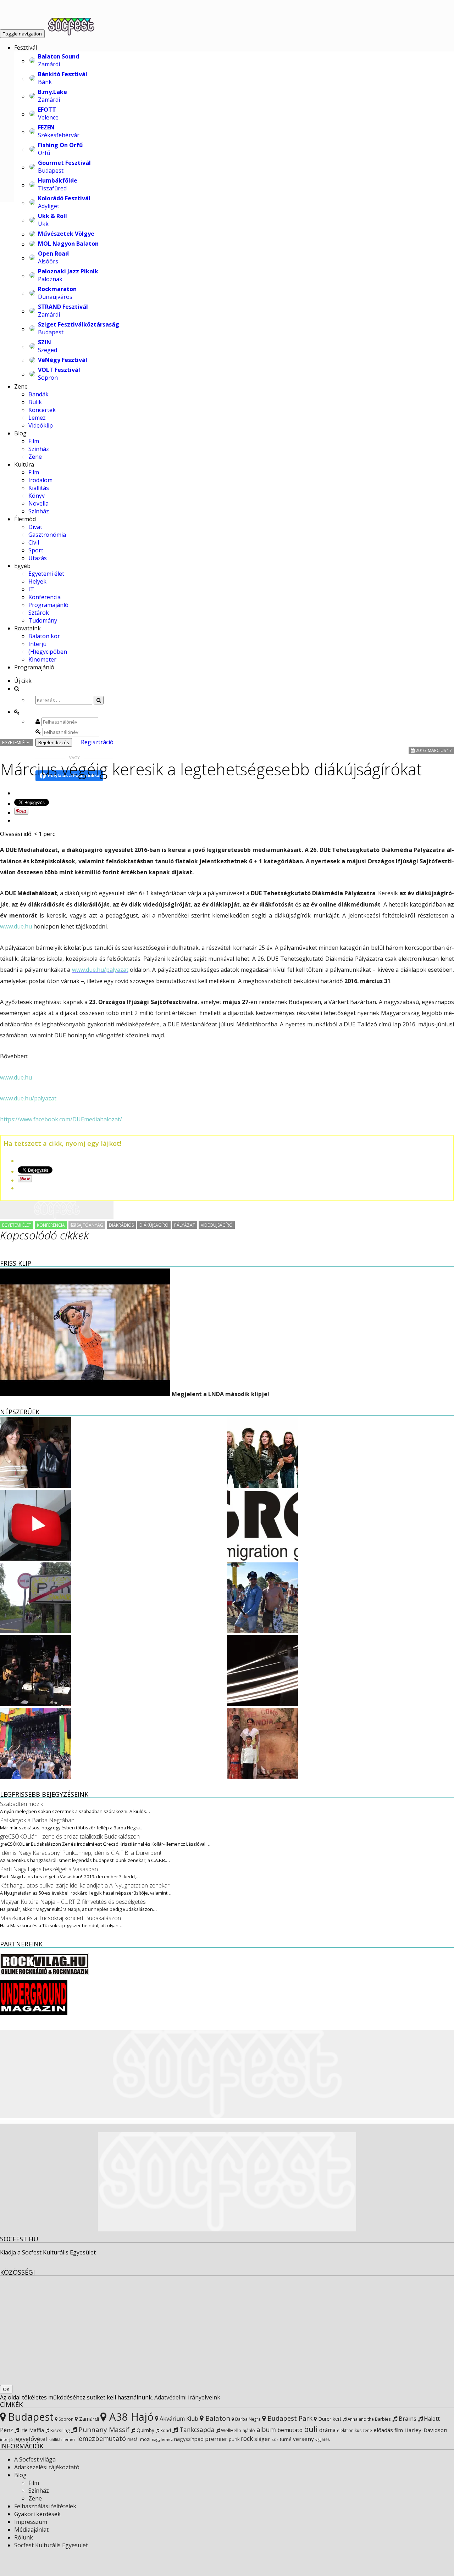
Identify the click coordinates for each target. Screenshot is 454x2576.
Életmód (25, 519)
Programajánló (48, 605)
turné (286, 2439)
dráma (327, 2430)
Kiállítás (39, 488)
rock (247, 2438)
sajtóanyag (89, 1225)
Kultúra (24, 464)
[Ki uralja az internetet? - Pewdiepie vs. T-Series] (35, 1559)
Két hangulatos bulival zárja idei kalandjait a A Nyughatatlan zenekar (85, 1885)
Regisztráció (97, 742)
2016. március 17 (433, 750)
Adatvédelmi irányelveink (187, 2397)
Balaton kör (44, 636)
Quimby (145, 2430)
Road (165, 2430)
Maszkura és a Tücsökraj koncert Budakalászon (60, 1918)
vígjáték (323, 2439)
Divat (35, 527)
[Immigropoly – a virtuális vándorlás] (262, 1559)
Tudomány (43, 620)
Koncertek (42, 410)
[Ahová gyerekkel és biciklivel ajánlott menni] (35, 1631)
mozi (145, 2439)
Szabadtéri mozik (21, 1804)
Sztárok (39, 613)
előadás (383, 2430)
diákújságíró (154, 1225)
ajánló (249, 2430)
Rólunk (24, 2537)
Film (34, 441)
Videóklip (41, 425)
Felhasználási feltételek (45, 2506)
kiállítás (55, 2440)
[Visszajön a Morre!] (35, 1704)
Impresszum (31, 2522)
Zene (21, 386)
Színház (39, 449)
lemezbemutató (101, 2438)
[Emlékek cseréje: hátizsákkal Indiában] (262, 1777)
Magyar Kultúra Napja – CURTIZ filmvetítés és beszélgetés (73, 1902)
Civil (34, 542)
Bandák (38, 394)
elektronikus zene (355, 2430)
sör (275, 2439)
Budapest (30, 2417)
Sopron (65, 2419)
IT (31, 589)
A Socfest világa (35, 2459)
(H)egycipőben (48, 652)
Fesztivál (26, 48)
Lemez (37, 418)
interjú (6, 2440)
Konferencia (45, 597)
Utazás (38, 558)
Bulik (35, 402)
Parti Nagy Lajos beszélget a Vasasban (49, 1869)
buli (311, 2429)
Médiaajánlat (31, 2530)
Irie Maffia (31, 2430)
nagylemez (162, 2439)
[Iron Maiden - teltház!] (262, 1486)
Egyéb (22, 566)
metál (133, 2439)
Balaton (217, 2418)
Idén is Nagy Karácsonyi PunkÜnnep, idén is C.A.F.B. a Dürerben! (81, 1853)
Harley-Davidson (426, 2430)
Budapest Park (289, 2418)
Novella (38, 503)
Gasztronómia (47, 535)
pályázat (185, 1225)
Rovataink (27, 628)
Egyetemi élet (46, 574)
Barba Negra (247, 2419)
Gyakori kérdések (37, 2514)
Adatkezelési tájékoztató (47, 2467)
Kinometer (42, 659)
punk (234, 2439)
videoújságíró (217, 1225)
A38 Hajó (130, 2417)
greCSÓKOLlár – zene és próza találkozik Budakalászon (70, 1836)
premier (216, 2439)
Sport (36, 550)
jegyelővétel (31, 2439)
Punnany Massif (103, 2430)
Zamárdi (88, 2419)
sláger (262, 2439)
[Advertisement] (57, 1210)
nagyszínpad (189, 2439)
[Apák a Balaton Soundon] (35, 1777)
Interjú (37, 644)
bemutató (290, 2430)
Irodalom (40, 480)
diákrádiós (121, 1225)
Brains (407, 2418)
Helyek (37, 581)
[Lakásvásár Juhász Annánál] (35, 1486)
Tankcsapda (196, 2430)
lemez (70, 2439)
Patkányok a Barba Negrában (37, 1820)
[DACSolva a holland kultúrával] (262, 1704)
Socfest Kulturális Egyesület (51, 2545)
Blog (20, 433)
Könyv (37, 496)
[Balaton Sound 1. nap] (262, 1631)
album (266, 2430)
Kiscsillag (59, 2430)
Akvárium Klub (178, 2419)
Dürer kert (329, 2419)
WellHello (231, 2430)
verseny (303, 2439)
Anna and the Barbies (369, 2419)
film (399, 2430)
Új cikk (23, 681)
